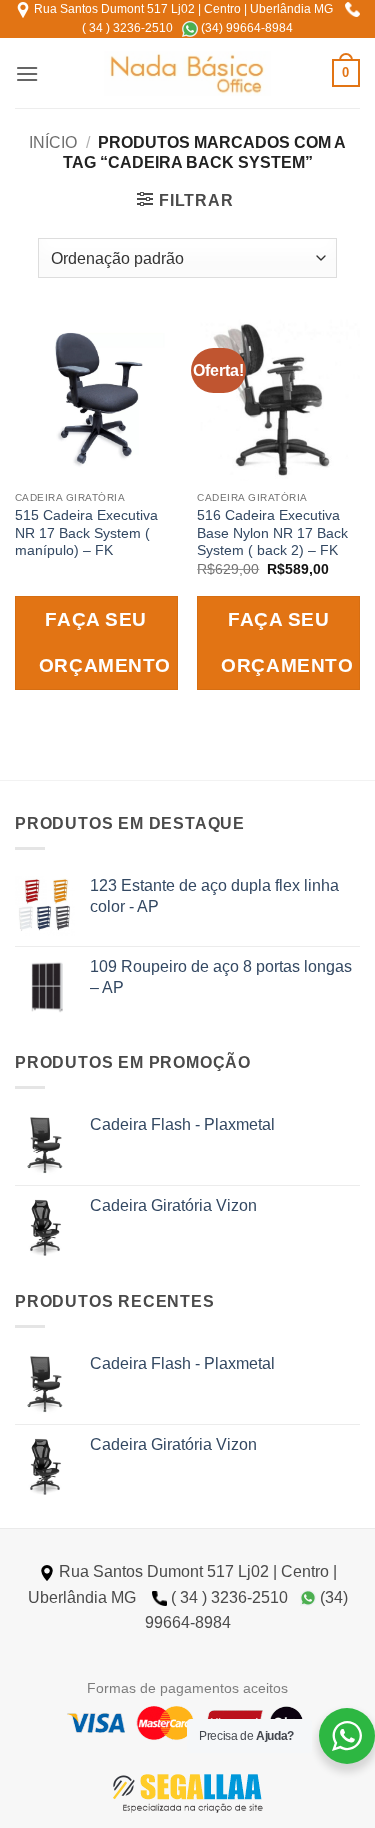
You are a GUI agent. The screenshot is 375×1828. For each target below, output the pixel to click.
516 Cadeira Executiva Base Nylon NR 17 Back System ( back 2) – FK (272, 533)
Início (53, 142)
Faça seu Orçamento (105, 642)
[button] (27, 73)
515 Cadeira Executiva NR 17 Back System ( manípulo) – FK (86, 533)
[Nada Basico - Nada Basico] (187, 73)
